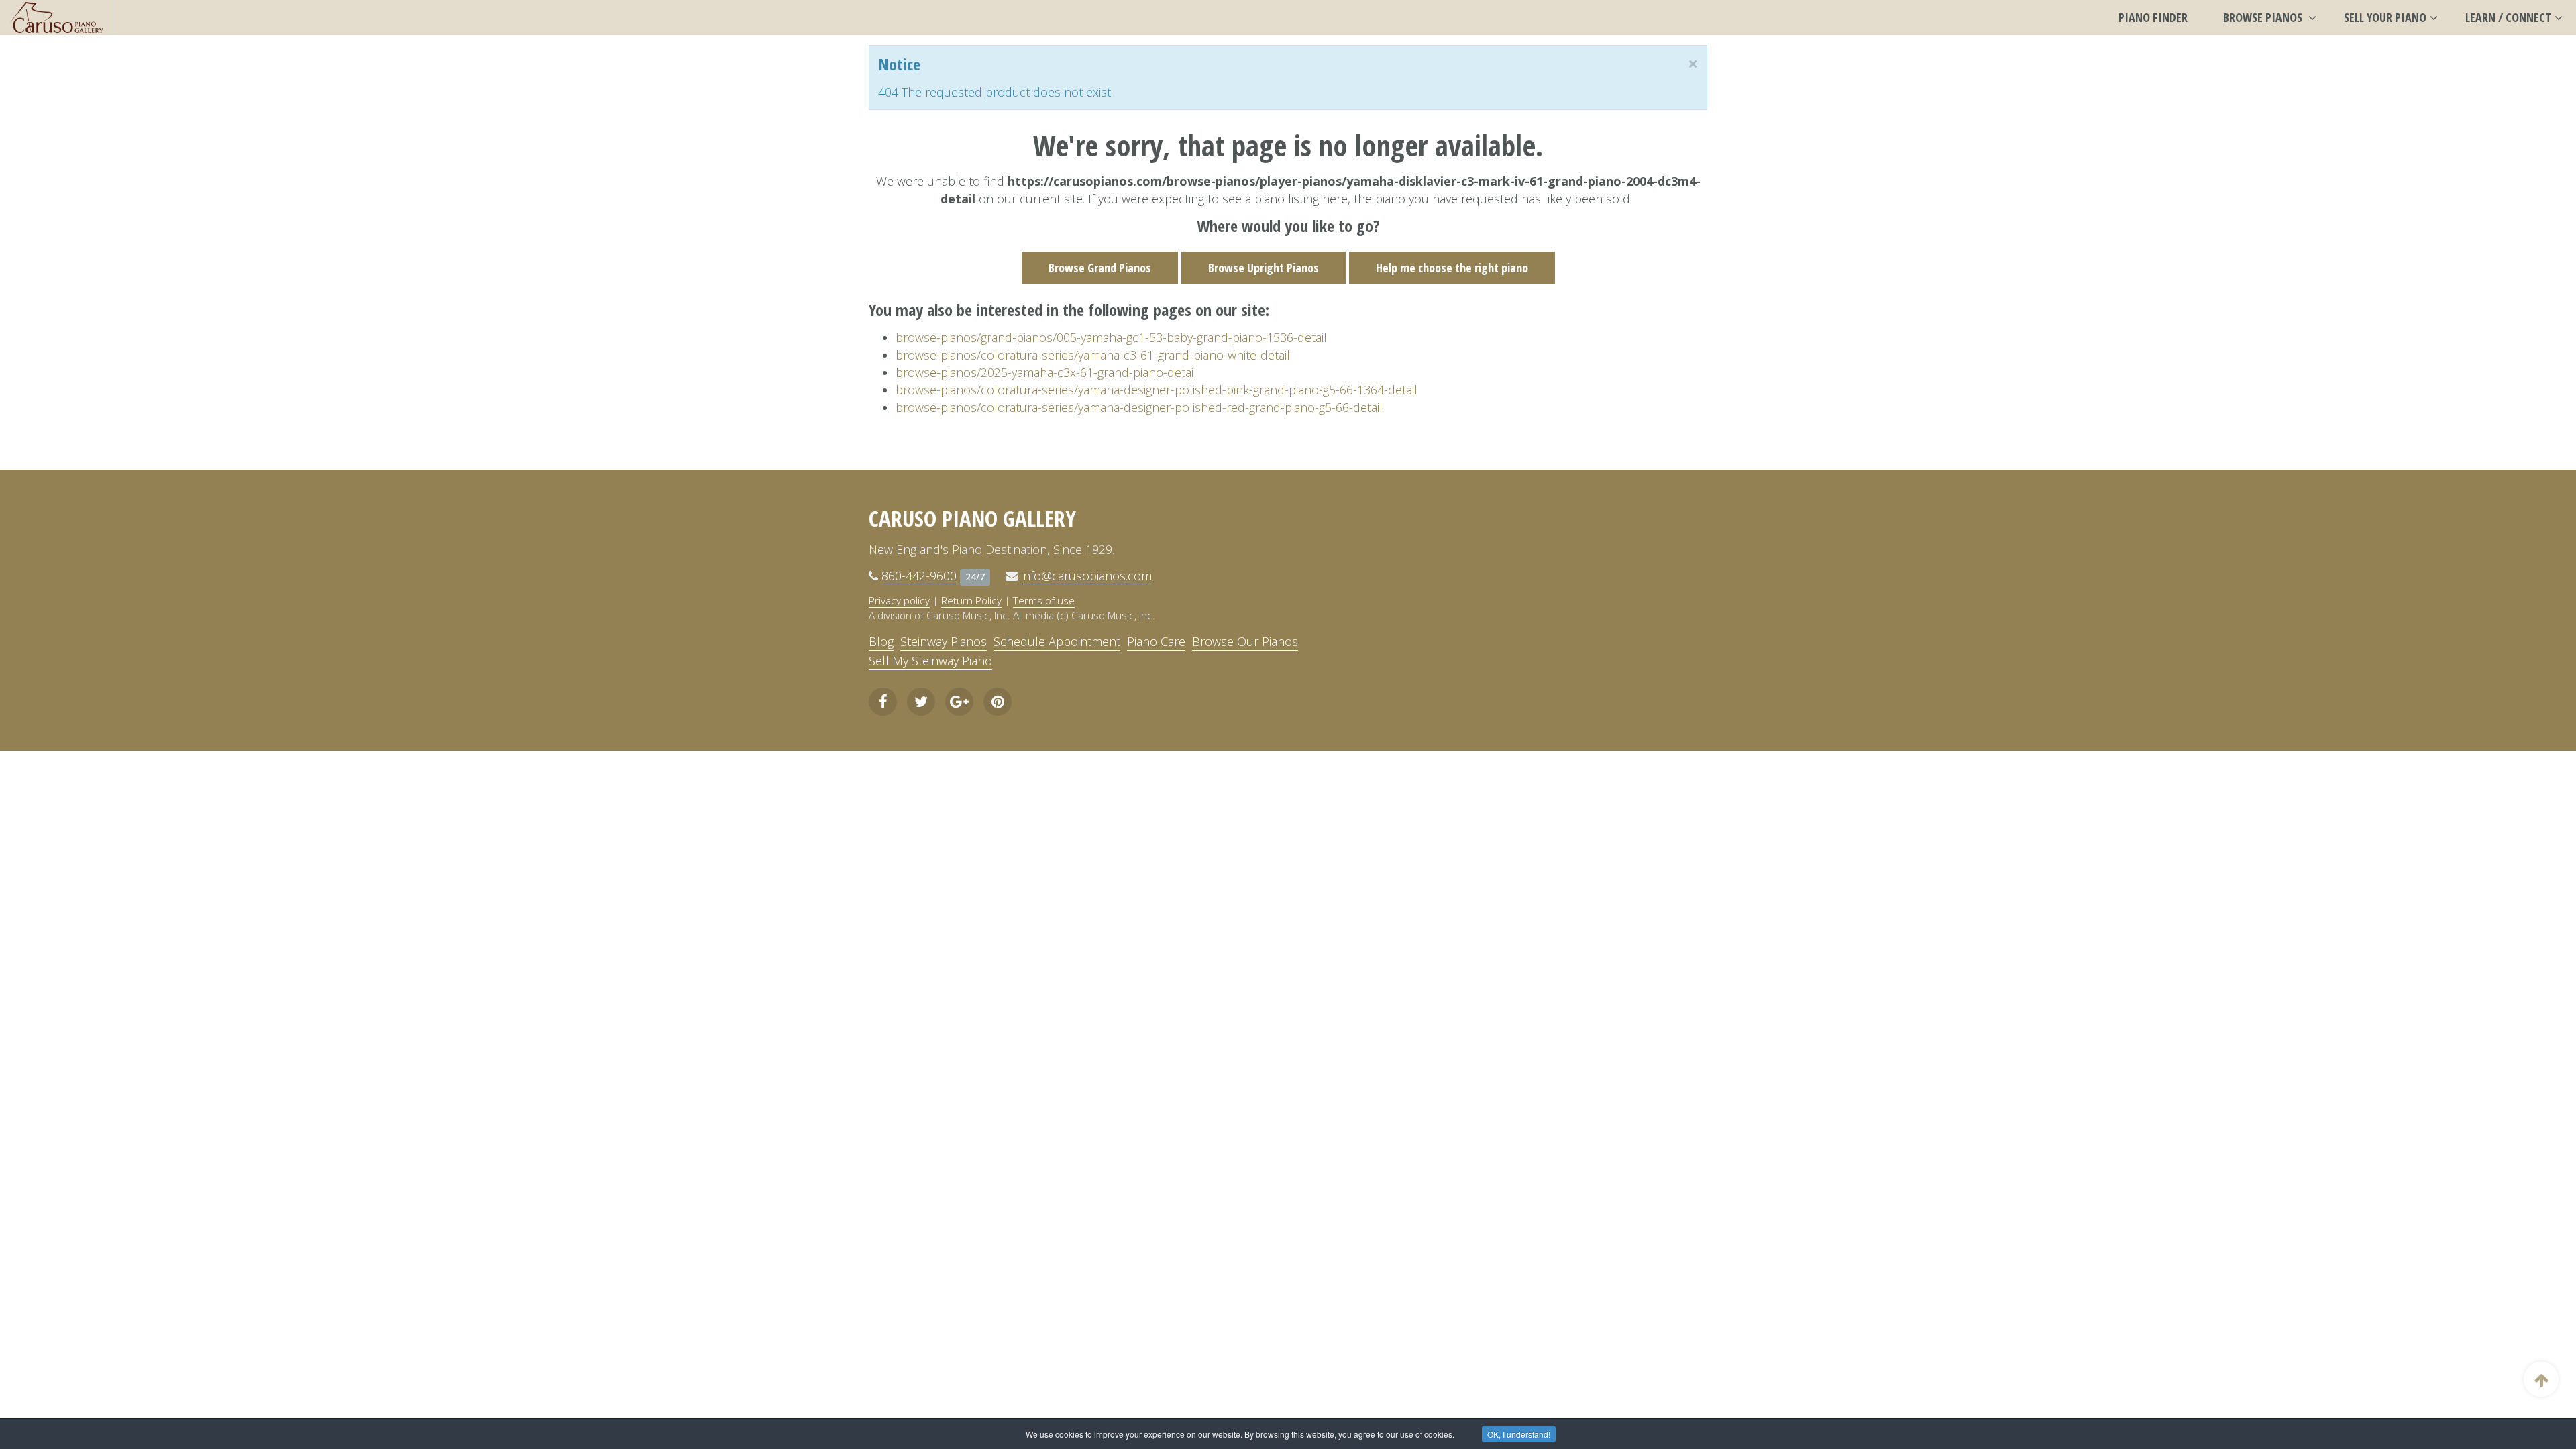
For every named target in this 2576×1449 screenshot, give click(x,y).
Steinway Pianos (944, 641)
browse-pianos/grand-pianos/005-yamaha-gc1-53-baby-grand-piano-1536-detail (1111, 337)
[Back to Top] (2541, 1379)
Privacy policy (899, 600)
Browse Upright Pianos (1264, 268)
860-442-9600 (919, 576)
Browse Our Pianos (1245, 641)
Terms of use (1044, 600)
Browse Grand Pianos (1100, 268)
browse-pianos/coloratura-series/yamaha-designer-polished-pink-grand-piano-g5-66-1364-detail (1157, 390)
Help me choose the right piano (1452, 268)
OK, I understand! (1519, 1434)
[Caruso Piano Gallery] (57, 17)
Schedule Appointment (1057, 641)
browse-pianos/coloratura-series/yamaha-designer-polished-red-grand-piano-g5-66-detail (1139, 407)
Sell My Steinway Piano (930, 661)
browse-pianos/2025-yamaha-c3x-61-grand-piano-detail (1046, 372)
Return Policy (971, 600)
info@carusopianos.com (1086, 576)
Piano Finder (2153, 17)
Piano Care (1156, 641)
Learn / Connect (2508, 17)
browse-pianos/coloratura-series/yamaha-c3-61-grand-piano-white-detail (1093, 355)
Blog (881, 641)
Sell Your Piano (2385, 17)
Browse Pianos (2264, 17)
